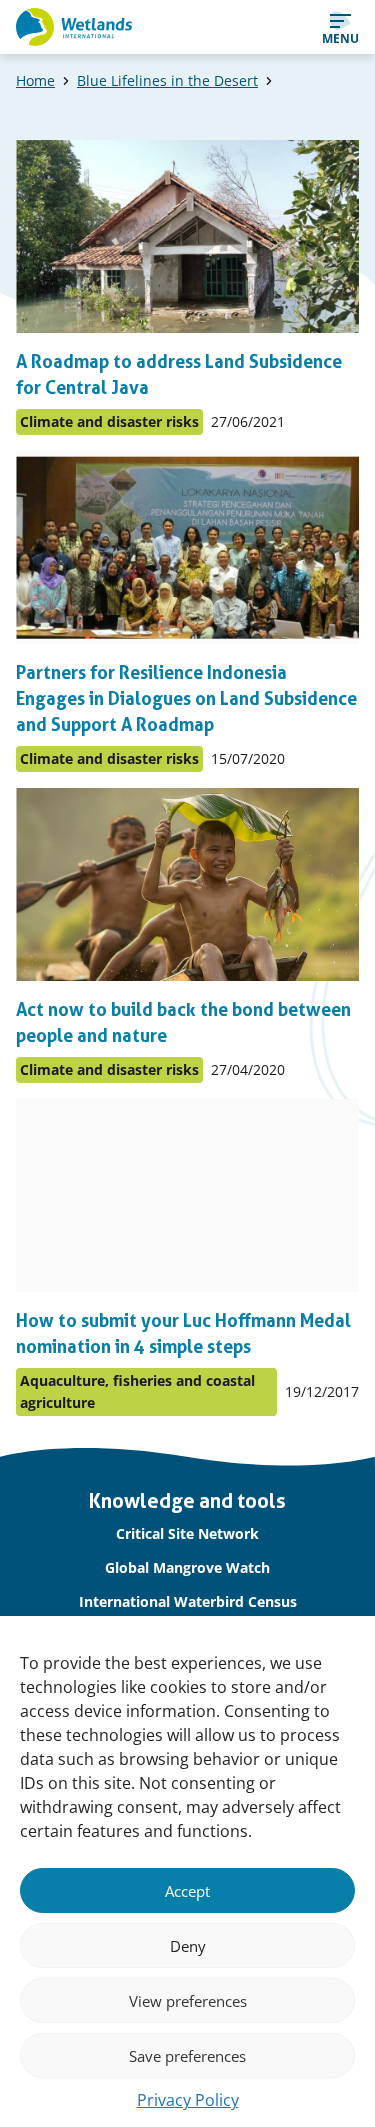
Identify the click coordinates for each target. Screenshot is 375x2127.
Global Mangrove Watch (187, 1567)
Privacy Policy (188, 2100)
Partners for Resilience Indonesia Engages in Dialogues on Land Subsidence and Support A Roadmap (186, 698)
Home (35, 80)
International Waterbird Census (188, 1601)
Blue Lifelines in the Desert (167, 80)
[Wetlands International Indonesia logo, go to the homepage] (74, 27)
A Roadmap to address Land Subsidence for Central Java (179, 374)
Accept (187, 1891)
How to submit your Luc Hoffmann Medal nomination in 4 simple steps (183, 1333)
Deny (188, 1946)
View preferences (188, 2001)
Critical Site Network (187, 1533)
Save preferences (187, 2056)
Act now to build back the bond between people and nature (183, 1022)
